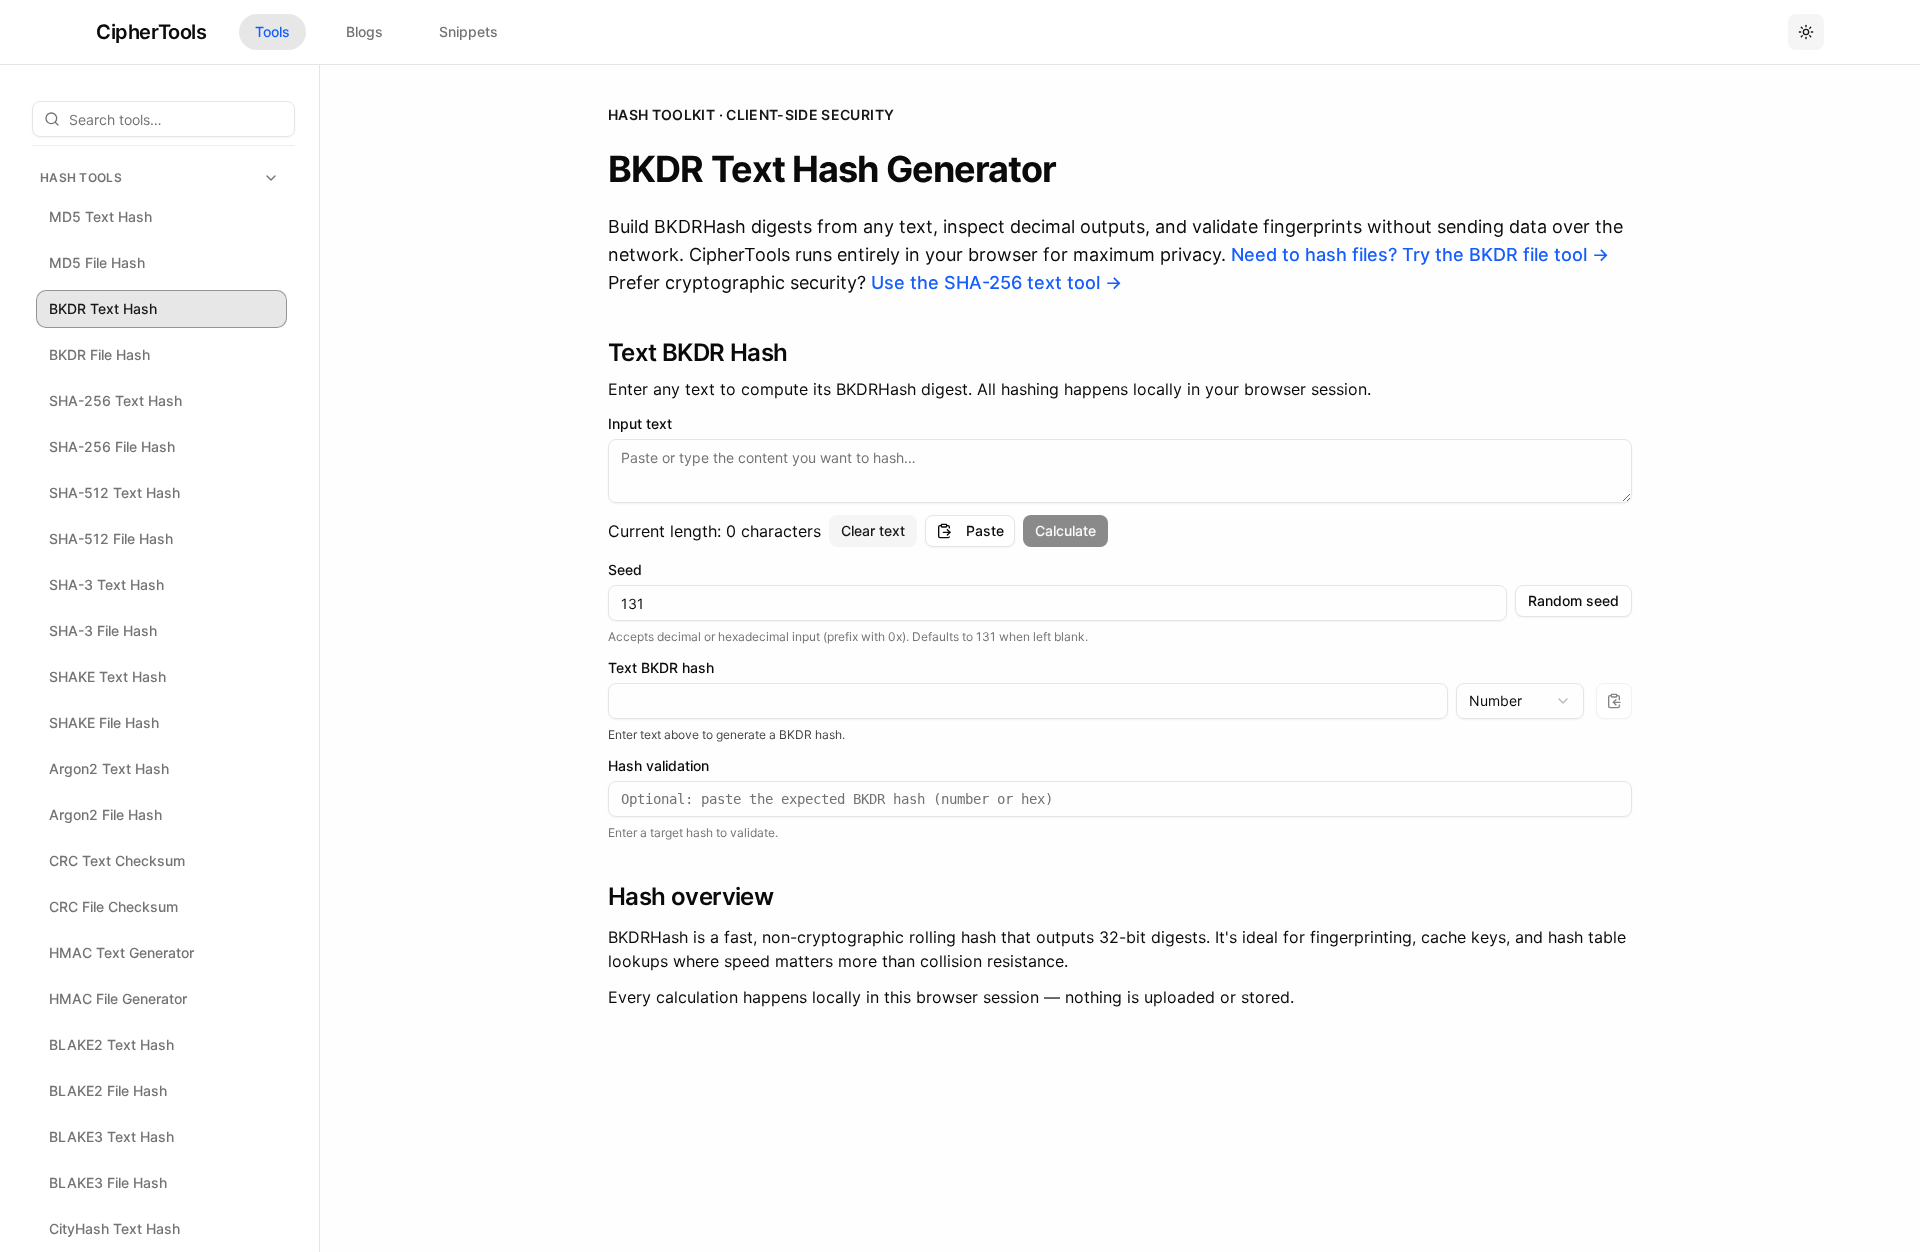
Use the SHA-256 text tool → (996, 282)
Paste (985, 530)
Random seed (1573, 600)
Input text (640, 424)
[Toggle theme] (1806, 32)
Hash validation (658, 766)
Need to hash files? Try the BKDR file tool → (1420, 254)
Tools (272, 31)
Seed (625, 570)
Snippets (468, 31)
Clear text (873, 530)
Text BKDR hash (661, 668)
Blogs (364, 31)
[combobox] (1520, 701)
